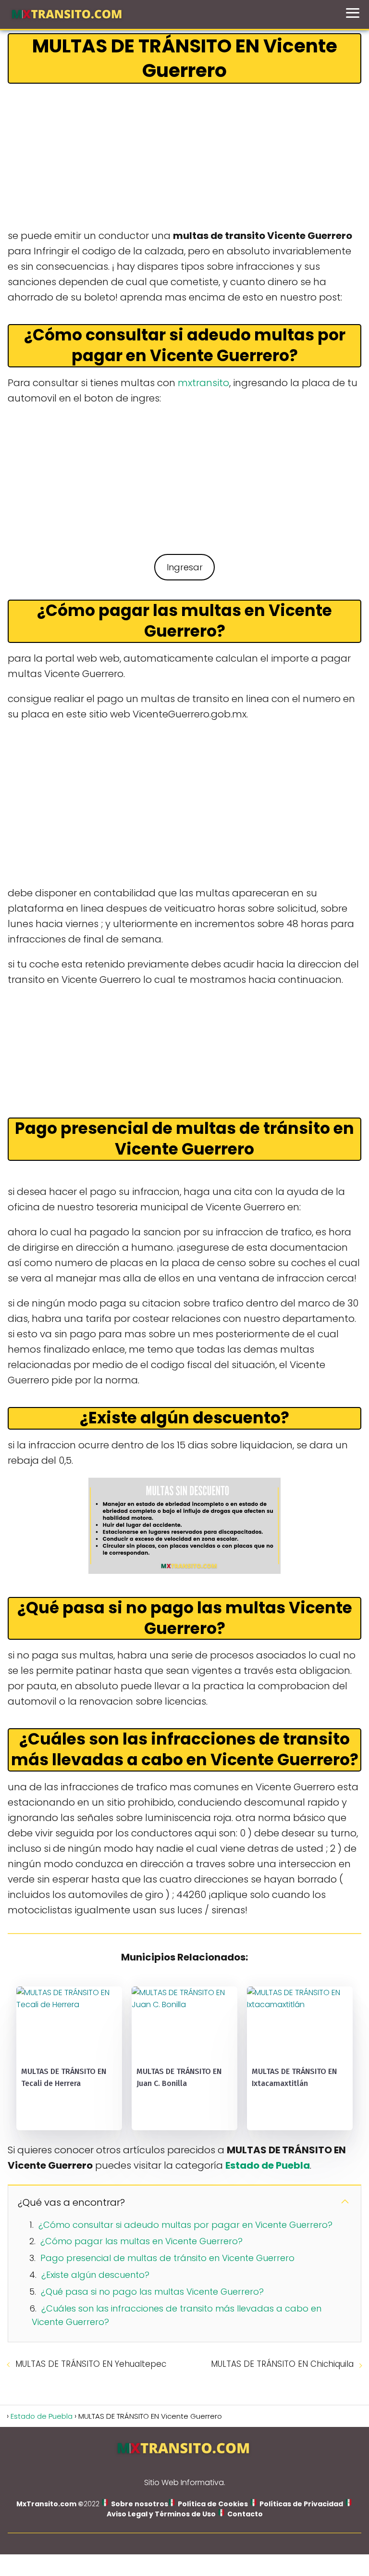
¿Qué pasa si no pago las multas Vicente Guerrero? (152, 2292)
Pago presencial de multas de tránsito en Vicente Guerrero (167, 2258)
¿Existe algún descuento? (95, 2275)
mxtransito (203, 383)
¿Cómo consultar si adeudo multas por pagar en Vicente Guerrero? (185, 2225)
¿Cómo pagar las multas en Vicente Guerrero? (141, 2241)
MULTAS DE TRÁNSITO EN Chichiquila (282, 2364)
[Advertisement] (184, 157)
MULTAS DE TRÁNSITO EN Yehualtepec (91, 2364)
